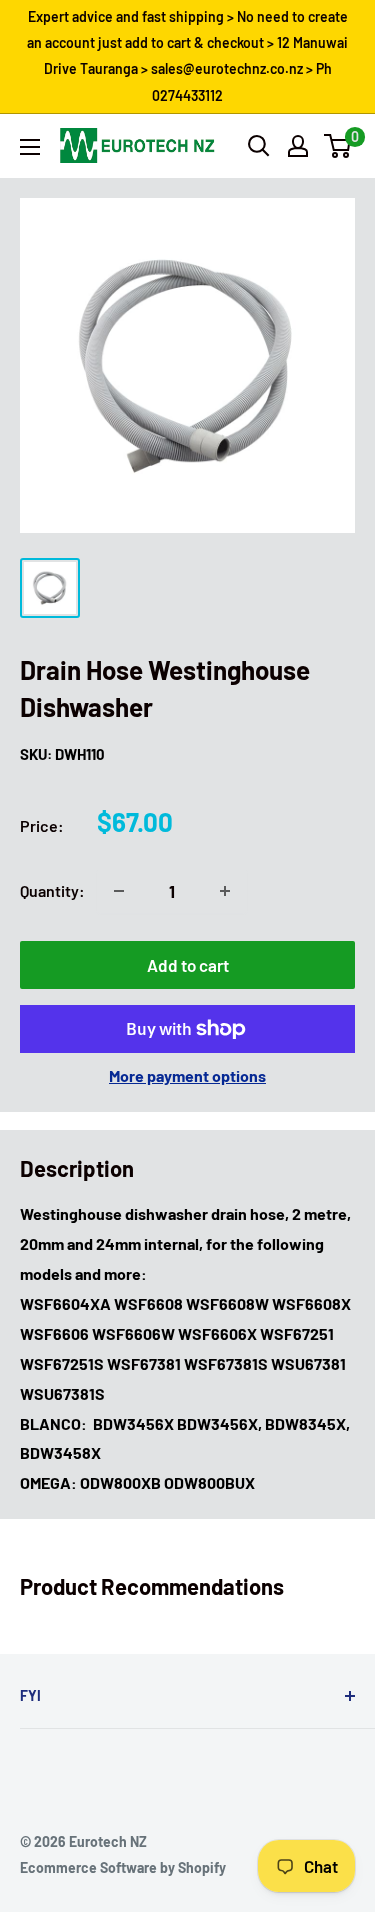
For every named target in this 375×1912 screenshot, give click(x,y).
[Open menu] (30, 147)
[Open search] (259, 146)
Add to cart (188, 965)
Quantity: (52, 890)
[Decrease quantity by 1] (119, 891)
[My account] (298, 146)
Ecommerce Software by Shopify (123, 1867)
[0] (338, 146)
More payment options (187, 1075)
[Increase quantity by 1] (225, 891)
